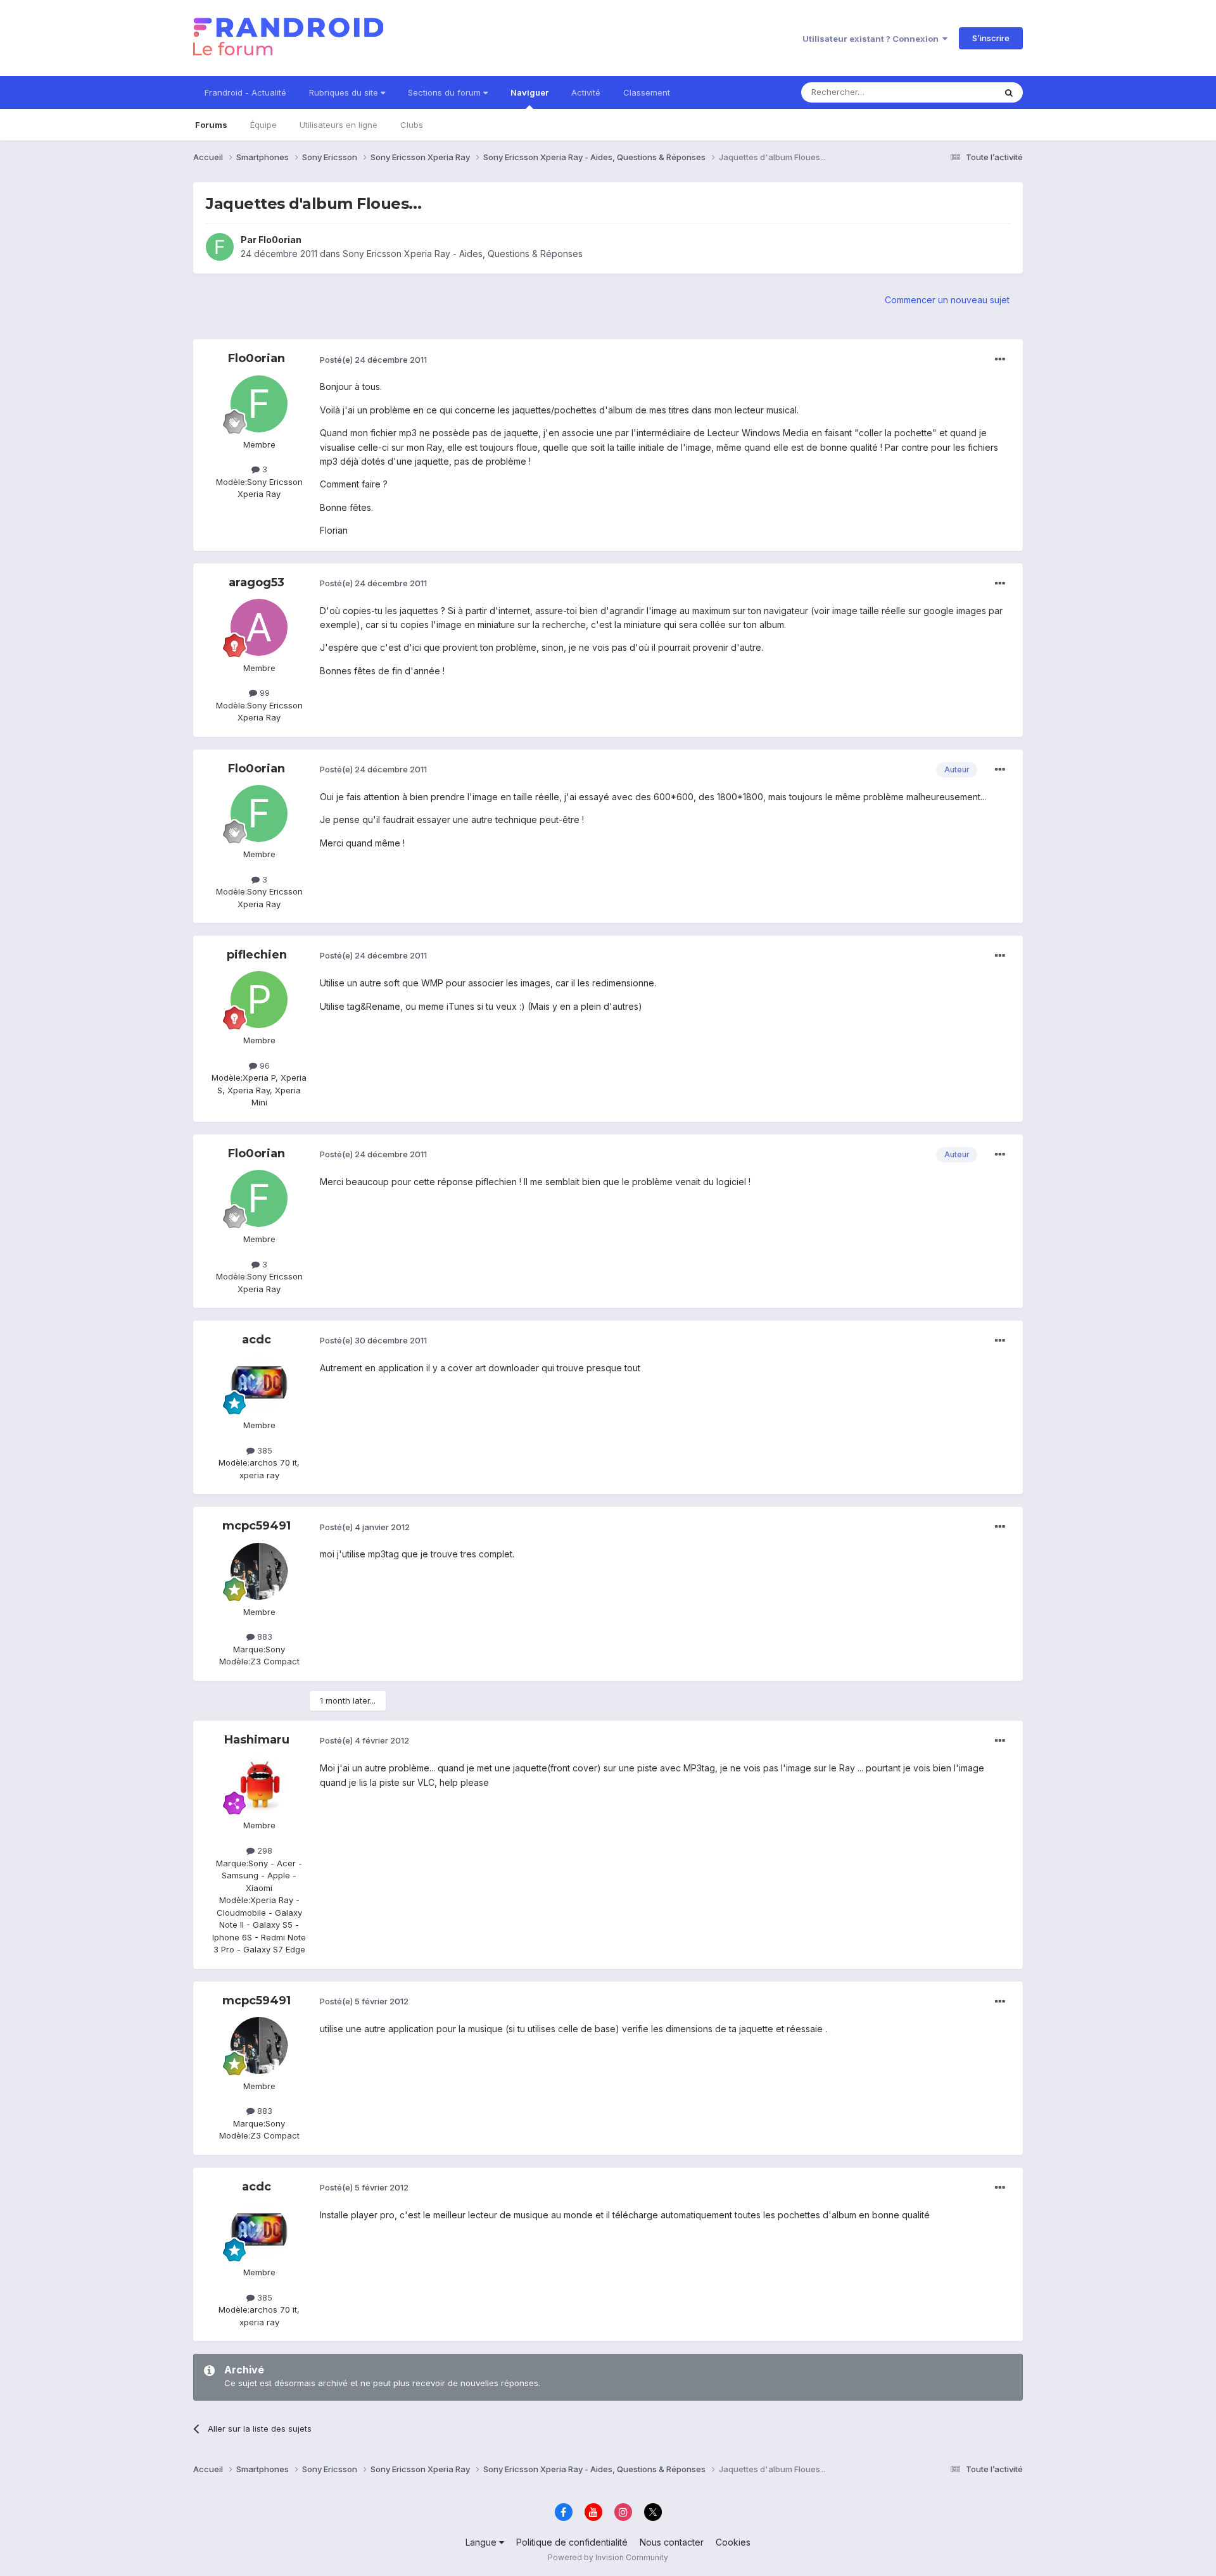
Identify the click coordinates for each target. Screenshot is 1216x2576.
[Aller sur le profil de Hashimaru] (259, 1785)
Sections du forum (446, 92)
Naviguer (529, 92)
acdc (256, 1340)
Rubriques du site (345, 92)
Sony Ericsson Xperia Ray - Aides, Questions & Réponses (463, 254)
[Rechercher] (1009, 92)
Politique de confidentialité (572, 2542)
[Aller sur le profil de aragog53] (259, 627)
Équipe (263, 125)
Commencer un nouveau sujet (947, 300)
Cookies (733, 2542)
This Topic (958, 92)
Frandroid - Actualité (245, 92)
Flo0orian (280, 240)
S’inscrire (991, 38)
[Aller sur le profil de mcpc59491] (259, 1571)
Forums (211, 125)
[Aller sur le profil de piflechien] (259, 1000)
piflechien (257, 955)
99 (263, 693)
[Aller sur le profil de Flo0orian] (220, 247)
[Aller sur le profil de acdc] (259, 1385)
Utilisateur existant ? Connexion (872, 39)
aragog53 (256, 582)
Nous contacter (672, 2542)
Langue (482, 2542)
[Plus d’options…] (1000, 360)
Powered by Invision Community (608, 2557)
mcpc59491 (256, 1526)
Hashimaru (257, 1740)
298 (263, 1850)
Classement (647, 92)
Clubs (412, 125)
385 (263, 1450)
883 (263, 1637)
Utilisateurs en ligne (339, 125)
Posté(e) (373, 360)
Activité (586, 92)
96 (263, 1065)
